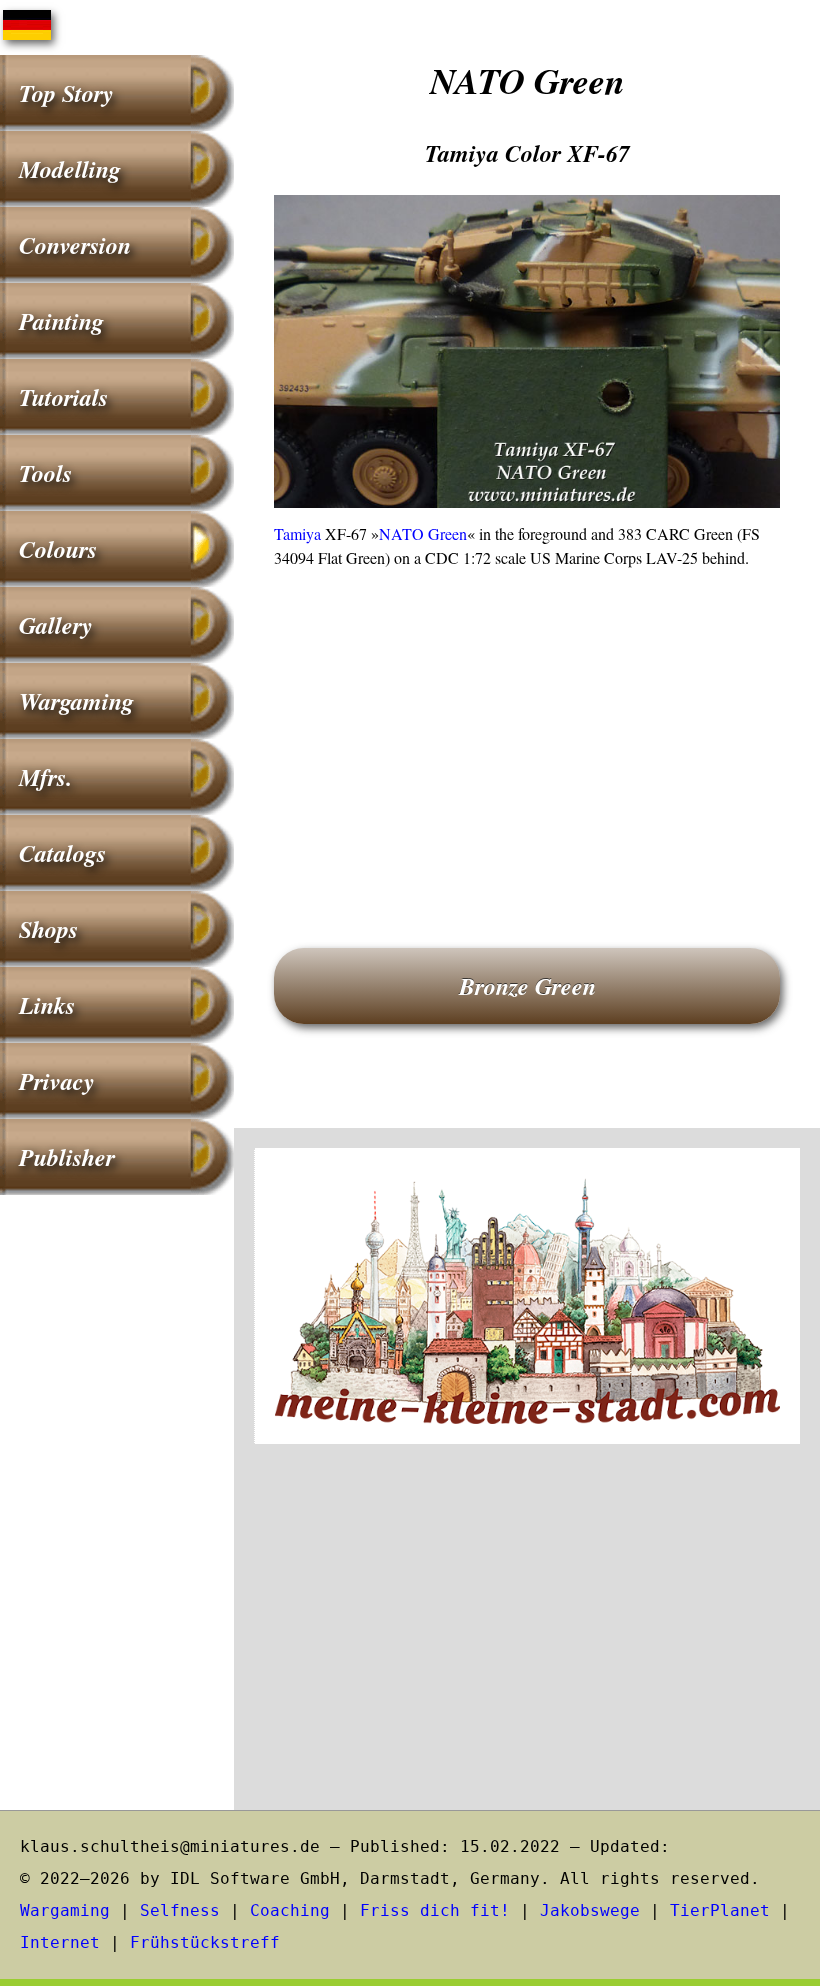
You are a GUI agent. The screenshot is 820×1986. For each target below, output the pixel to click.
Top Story (66, 93)
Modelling (70, 169)
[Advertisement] (527, 730)
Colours (58, 549)
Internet (60, 1942)
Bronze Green (527, 986)
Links (47, 1005)
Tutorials (63, 397)
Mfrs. (45, 777)
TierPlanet (720, 1910)
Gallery (56, 625)
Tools (45, 473)
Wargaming (76, 701)
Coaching (290, 1910)
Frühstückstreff (205, 1942)
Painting (61, 321)
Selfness (180, 1910)
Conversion (75, 245)
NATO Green (423, 533)
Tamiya (297, 533)
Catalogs (62, 853)
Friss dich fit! (435, 1910)
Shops (48, 929)
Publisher (67, 1157)
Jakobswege (590, 1910)
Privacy (57, 1081)
